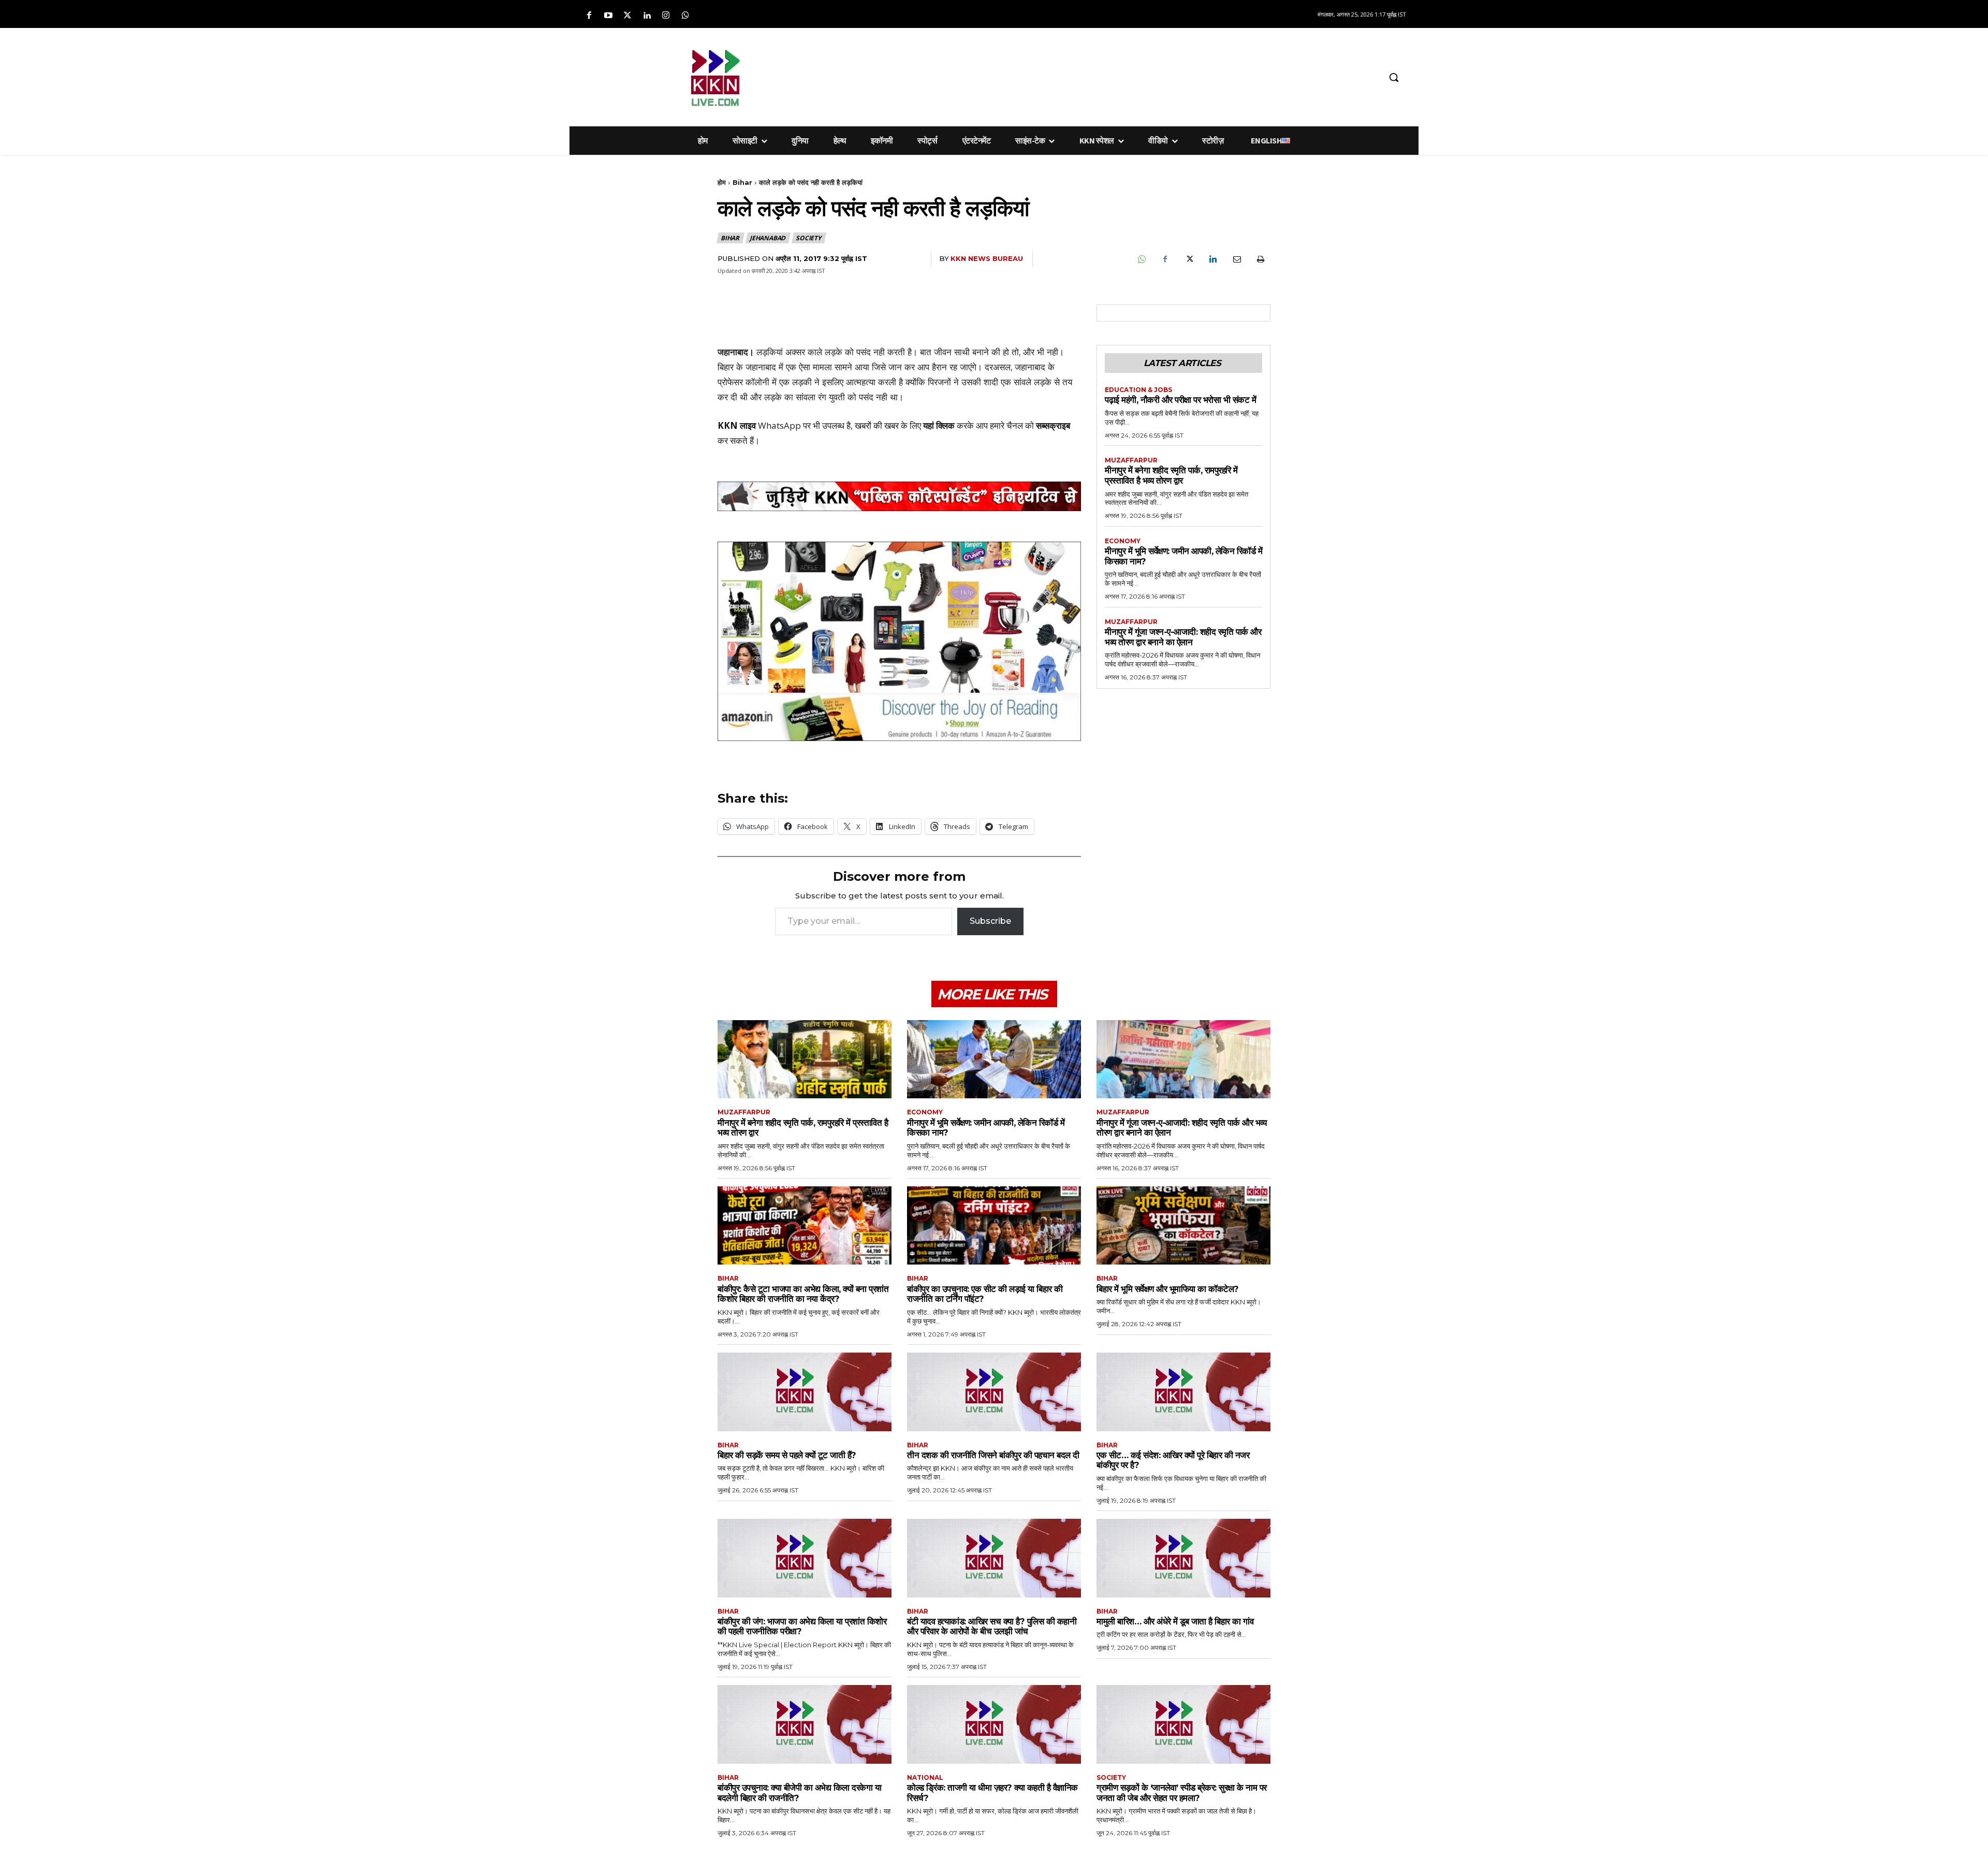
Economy (1123, 541)
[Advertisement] (1048, 76)
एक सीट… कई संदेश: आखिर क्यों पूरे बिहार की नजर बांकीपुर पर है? (1173, 1460)
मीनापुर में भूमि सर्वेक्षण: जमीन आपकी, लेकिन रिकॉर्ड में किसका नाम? (986, 1128)
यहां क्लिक (939, 425)
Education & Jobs (1138, 390)
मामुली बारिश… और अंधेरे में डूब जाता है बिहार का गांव (1175, 1621)
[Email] (1236, 259)
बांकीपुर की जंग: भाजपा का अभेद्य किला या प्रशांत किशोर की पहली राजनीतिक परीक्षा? (802, 1626)
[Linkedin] (647, 16)
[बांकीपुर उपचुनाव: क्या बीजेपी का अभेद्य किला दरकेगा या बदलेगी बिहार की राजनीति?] (805, 1724)
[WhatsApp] (1141, 259)
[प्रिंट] (1260, 259)
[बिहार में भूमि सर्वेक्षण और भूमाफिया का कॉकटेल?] (1183, 1225)
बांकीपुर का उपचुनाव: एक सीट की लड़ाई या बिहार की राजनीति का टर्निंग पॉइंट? (985, 1294)
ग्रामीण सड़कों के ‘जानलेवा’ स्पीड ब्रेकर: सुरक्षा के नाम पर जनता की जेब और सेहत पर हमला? (1182, 1793)
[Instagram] (666, 16)
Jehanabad (768, 238)
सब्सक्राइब (1053, 425)
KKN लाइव (737, 425)
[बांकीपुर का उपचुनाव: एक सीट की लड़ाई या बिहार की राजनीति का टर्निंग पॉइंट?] (994, 1225)
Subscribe (990, 921)
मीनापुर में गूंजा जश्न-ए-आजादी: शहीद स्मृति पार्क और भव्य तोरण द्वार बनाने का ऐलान (1183, 637)
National (925, 1778)
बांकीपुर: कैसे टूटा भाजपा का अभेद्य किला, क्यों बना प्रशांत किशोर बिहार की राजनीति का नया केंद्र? (803, 1294)
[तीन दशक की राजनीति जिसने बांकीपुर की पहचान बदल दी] (994, 1392)
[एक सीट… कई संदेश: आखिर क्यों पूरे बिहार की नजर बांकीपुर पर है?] (1183, 1392)
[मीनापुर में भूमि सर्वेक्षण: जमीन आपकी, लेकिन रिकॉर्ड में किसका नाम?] (994, 1059)
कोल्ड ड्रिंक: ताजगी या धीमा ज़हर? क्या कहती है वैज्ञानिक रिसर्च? (992, 1793)
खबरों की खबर (877, 425)
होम (722, 182)
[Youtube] (608, 16)
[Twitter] (627, 16)
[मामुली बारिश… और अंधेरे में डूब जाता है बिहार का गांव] (1183, 1558)
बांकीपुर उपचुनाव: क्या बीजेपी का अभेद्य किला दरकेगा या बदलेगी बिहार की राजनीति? (799, 1793)
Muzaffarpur (1131, 460)
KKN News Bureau (987, 258)
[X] (1189, 259)
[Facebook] (589, 16)
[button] (1394, 77)
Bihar (742, 182)
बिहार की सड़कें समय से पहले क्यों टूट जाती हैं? (787, 1455)
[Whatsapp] (685, 16)
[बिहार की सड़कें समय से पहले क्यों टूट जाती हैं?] (805, 1392)
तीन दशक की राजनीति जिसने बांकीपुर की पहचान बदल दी (993, 1455)
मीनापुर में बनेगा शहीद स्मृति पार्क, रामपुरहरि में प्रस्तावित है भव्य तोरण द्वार (1171, 475)
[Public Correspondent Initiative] (899, 497)
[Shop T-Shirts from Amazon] (899, 641)
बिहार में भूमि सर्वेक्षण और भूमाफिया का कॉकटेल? (1168, 1289)
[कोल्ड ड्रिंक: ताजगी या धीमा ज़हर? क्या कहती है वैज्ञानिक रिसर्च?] (994, 1724)
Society (808, 238)
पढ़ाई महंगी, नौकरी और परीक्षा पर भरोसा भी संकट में (1180, 400)
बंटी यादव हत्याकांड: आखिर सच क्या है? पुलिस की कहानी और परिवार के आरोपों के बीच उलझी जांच (992, 1626)
